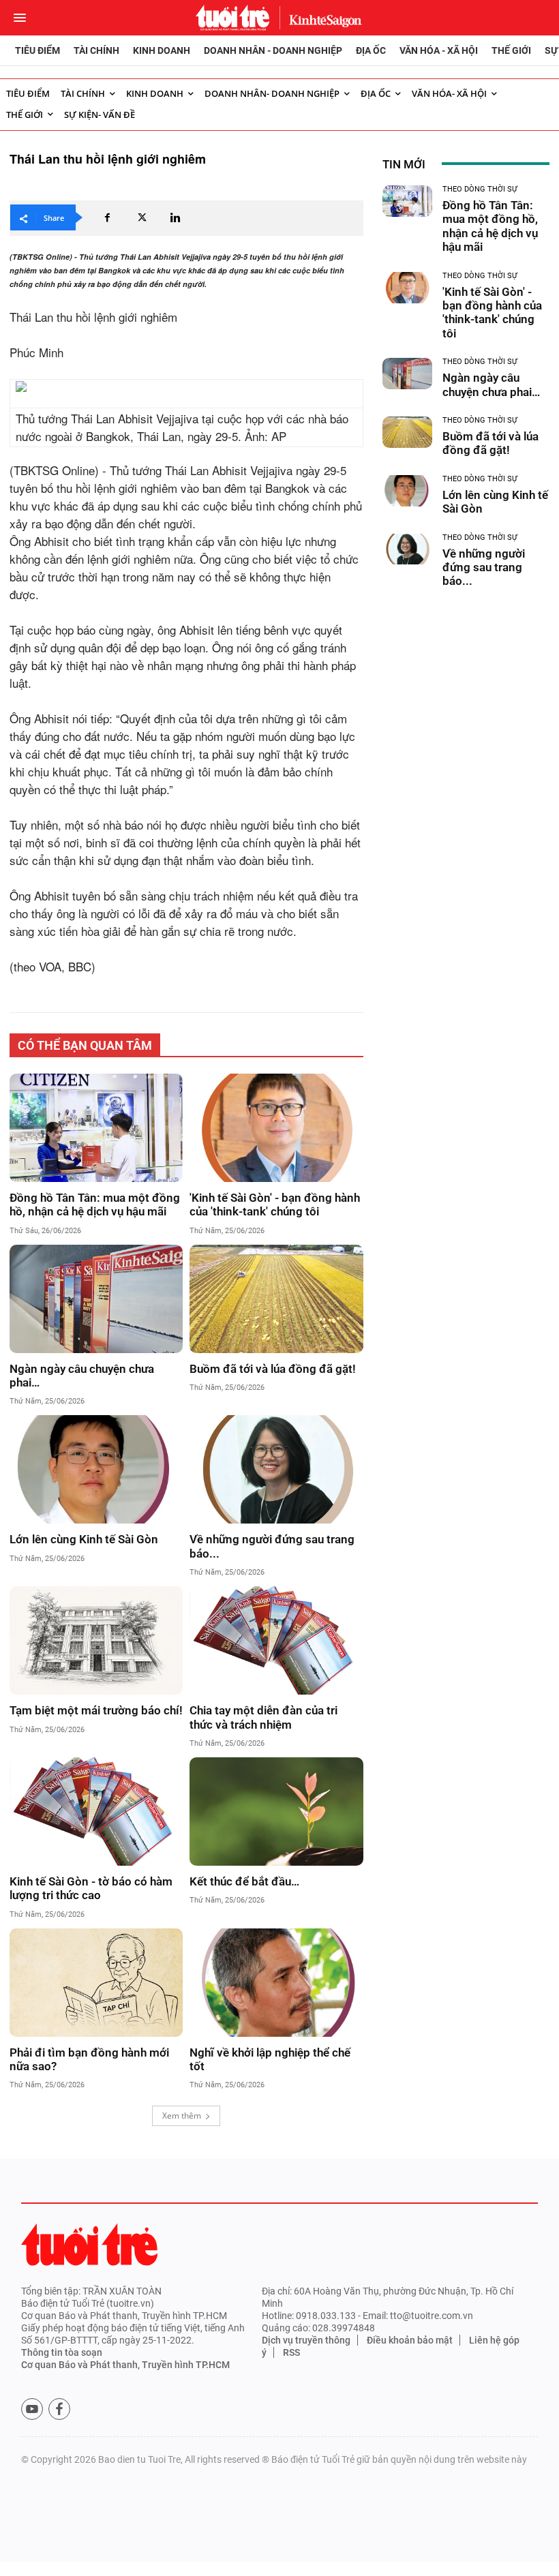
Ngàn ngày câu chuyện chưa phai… (82, 1376)
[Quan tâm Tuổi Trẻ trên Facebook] (59, 2409)
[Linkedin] (175, 217)
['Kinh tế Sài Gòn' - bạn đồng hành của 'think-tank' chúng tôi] (276, 1128)
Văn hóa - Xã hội (439, 50)
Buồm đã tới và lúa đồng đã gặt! (273, 1369)
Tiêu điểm (37, 50)
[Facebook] (107, 217)
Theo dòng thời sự (480, 189)
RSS (291, 2352)
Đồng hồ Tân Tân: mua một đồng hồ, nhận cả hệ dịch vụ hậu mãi (95, 1204)
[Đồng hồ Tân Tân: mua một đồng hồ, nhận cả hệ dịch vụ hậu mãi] (96, 1128)
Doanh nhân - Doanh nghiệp (273, 50)
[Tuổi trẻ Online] (89, 2244)
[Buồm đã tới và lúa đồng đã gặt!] (276, 1299)
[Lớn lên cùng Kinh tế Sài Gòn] (96, 1469)
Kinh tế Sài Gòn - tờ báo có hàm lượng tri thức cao (91, 1888)
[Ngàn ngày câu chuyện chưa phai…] (96, 1299)
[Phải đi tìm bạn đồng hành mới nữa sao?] (96, 1983)
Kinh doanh (162, 50)
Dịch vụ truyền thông (306, 2340)
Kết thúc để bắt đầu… (244, 1881)
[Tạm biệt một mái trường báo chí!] (96, 1640)
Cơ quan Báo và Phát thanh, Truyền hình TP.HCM (125, 2365)
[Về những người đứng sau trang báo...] (276, 1469)
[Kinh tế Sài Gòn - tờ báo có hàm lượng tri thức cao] (96, 1812)
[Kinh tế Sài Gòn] (322, 17)
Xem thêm (182, 2116)
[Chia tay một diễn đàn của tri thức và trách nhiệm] (276, 1640)
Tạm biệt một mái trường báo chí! (96, 1710)
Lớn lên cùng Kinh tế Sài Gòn (84, 1539)
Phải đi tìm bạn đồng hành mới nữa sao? (89, 2059)
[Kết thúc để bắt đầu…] (276, 1812)
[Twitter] (141, 217)
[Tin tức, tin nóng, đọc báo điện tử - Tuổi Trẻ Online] (232, 18)
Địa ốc (371, 50)
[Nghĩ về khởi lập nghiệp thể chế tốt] (276, 1983)
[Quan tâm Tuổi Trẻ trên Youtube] (32, 2409)
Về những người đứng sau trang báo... (272, 1546)
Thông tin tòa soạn (62, 2352)
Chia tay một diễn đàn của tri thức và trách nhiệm (263, 1717)
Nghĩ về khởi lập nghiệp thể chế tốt (270, 2059)
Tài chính (96, 50)
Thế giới (511, 50)
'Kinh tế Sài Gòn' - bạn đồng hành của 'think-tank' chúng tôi (275, 1204)
